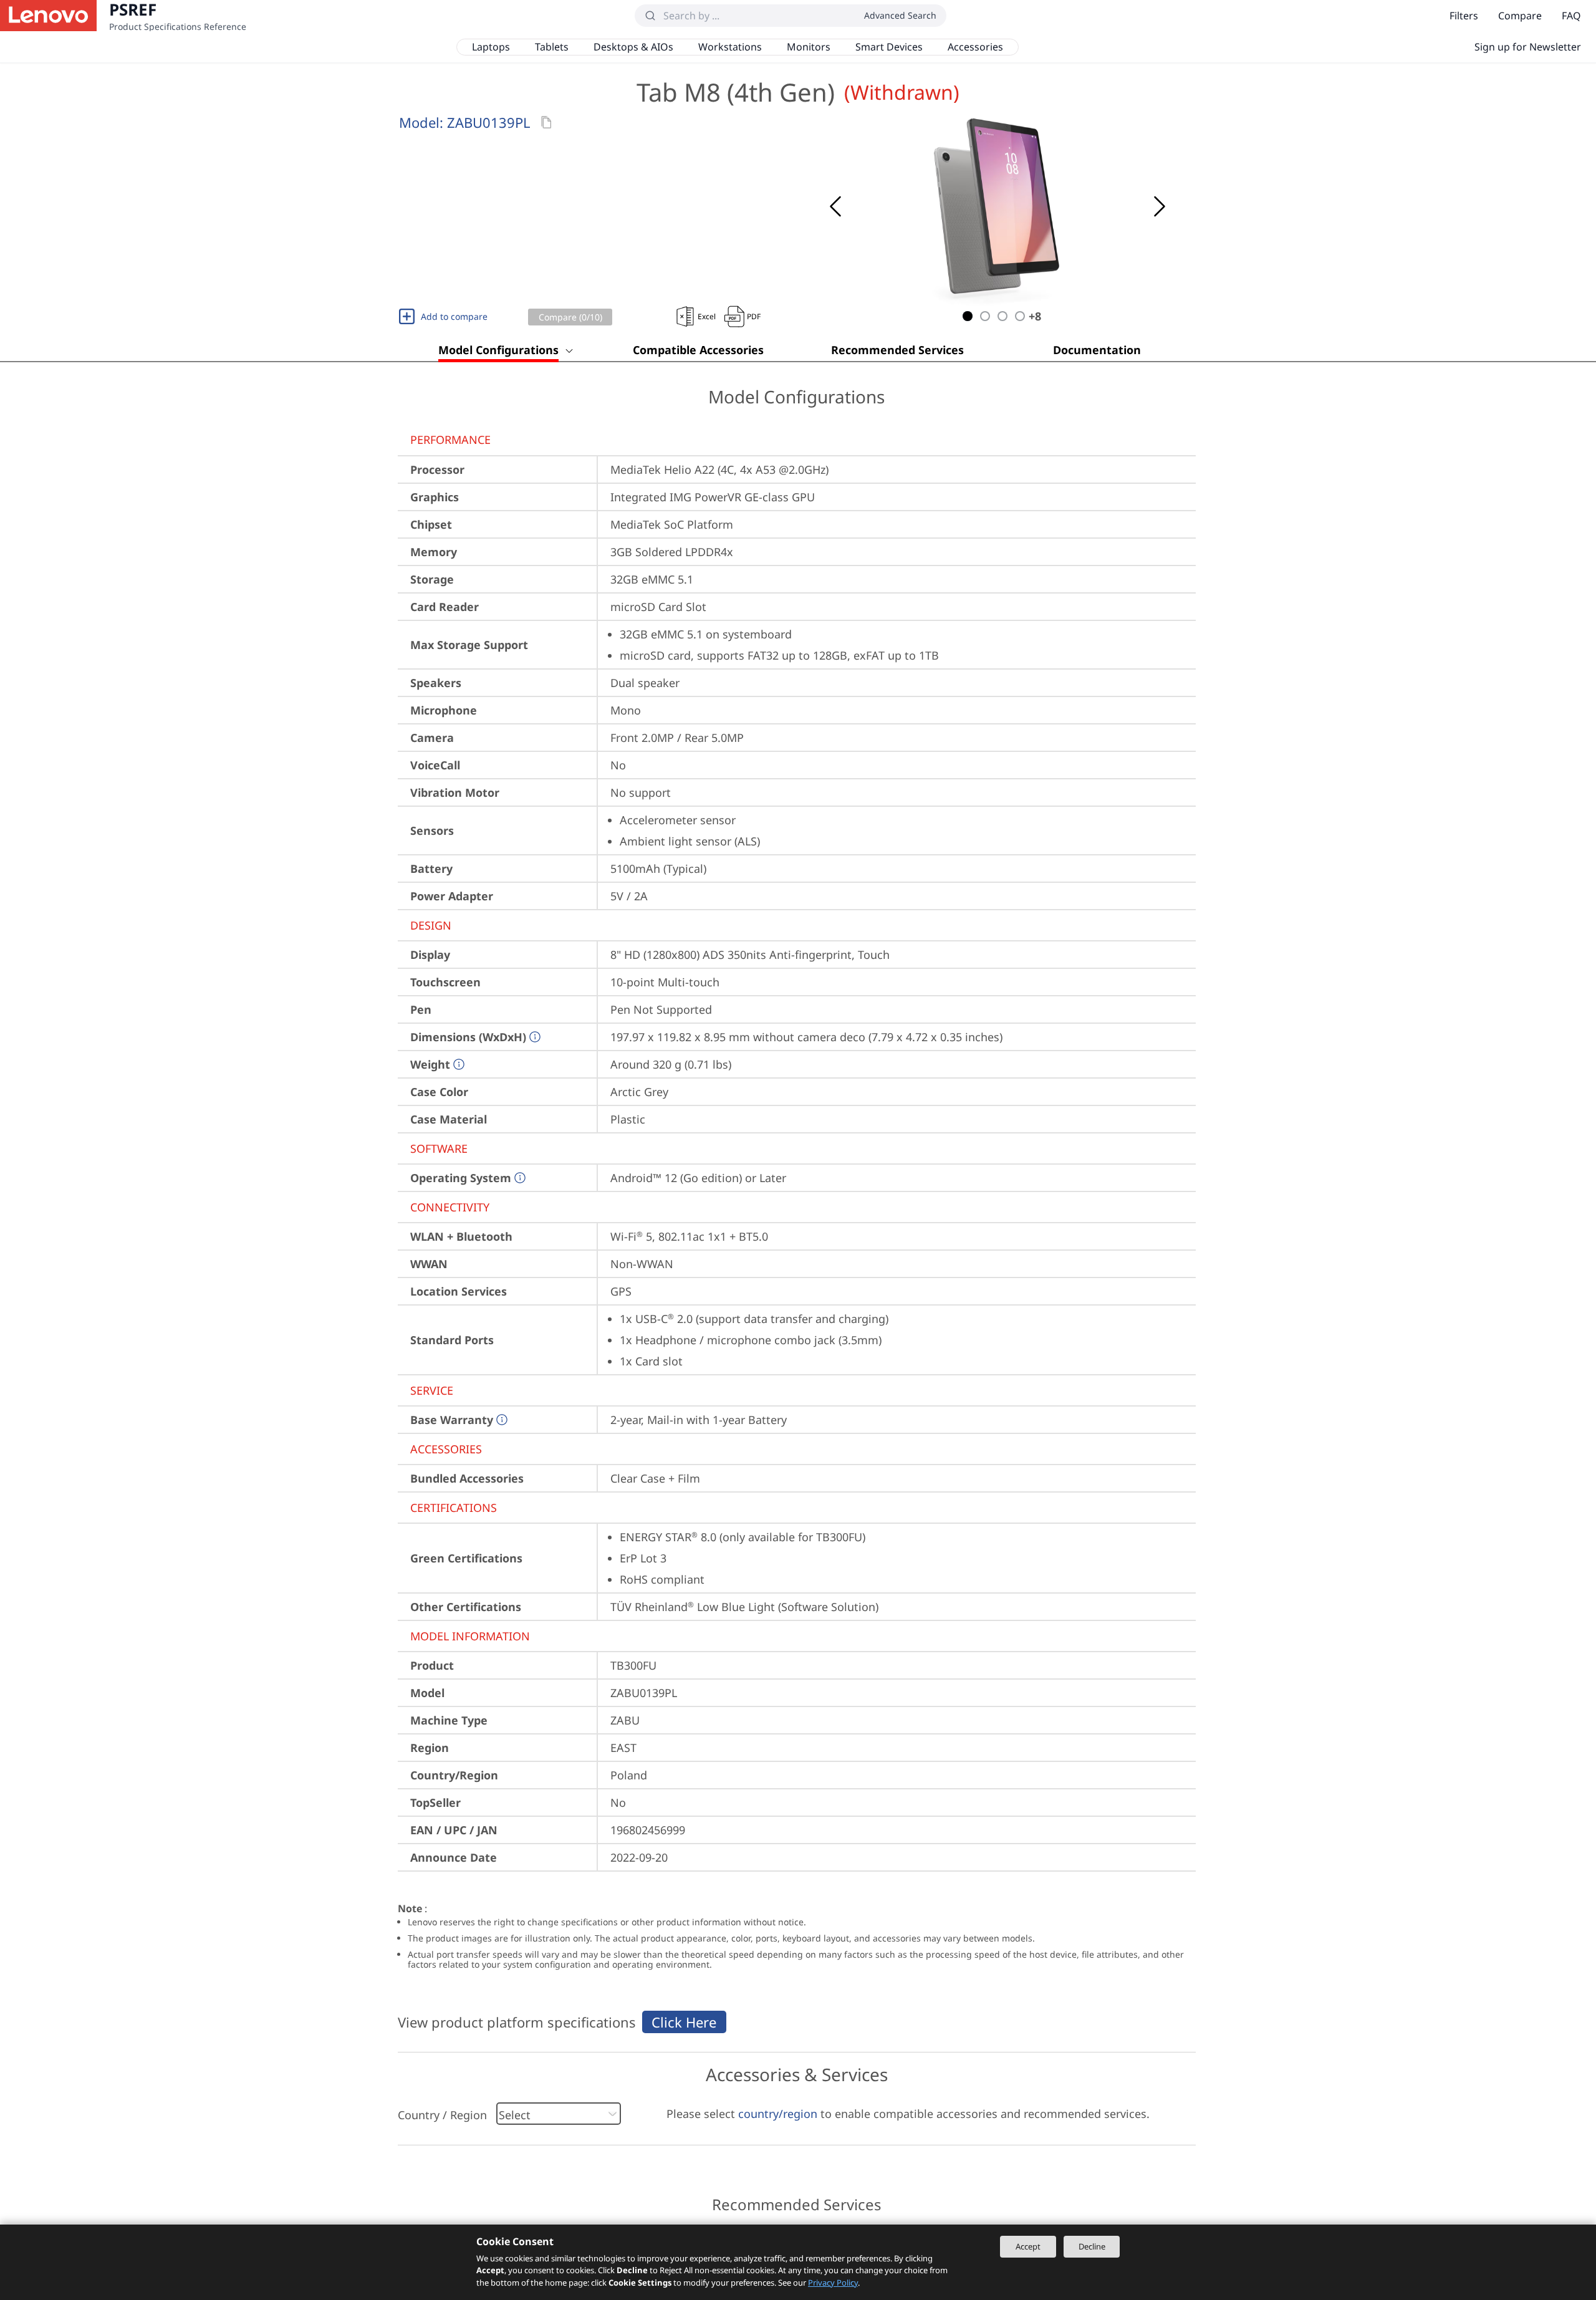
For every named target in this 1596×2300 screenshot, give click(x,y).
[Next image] (1160, 206)
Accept (1028, 2246)
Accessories (975, 47)
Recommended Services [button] (897, 350)
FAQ (1571, 16)
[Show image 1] (968, 316)
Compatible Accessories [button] (698, 350)
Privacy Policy (833, 2283)
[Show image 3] (1002, 316)
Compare (1520, 16)
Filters (1464, 16)
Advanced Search (900, 15)
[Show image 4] (1020, 316)
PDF (754, 316)
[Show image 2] (985, 316)
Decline (1092, 2246)
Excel (707, 316)
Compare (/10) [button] (570, 317)
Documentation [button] (1097, 350)
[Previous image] (835, 206)
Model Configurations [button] (498, 350)
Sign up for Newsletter (1528, 47)
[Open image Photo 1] (997, 206)
